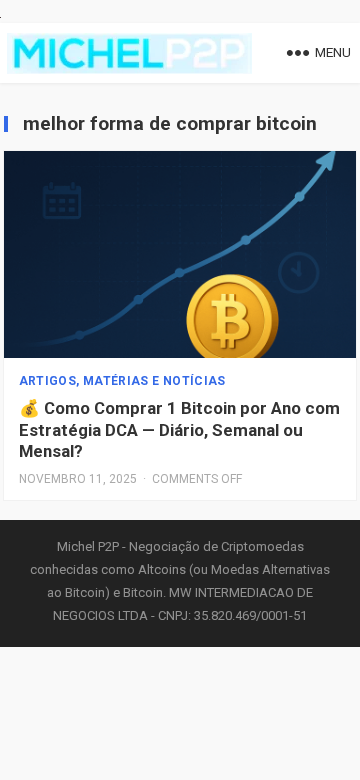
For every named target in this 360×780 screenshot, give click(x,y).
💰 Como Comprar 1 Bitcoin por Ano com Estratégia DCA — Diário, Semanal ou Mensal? (179, 430)
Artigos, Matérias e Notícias (122, 381)
